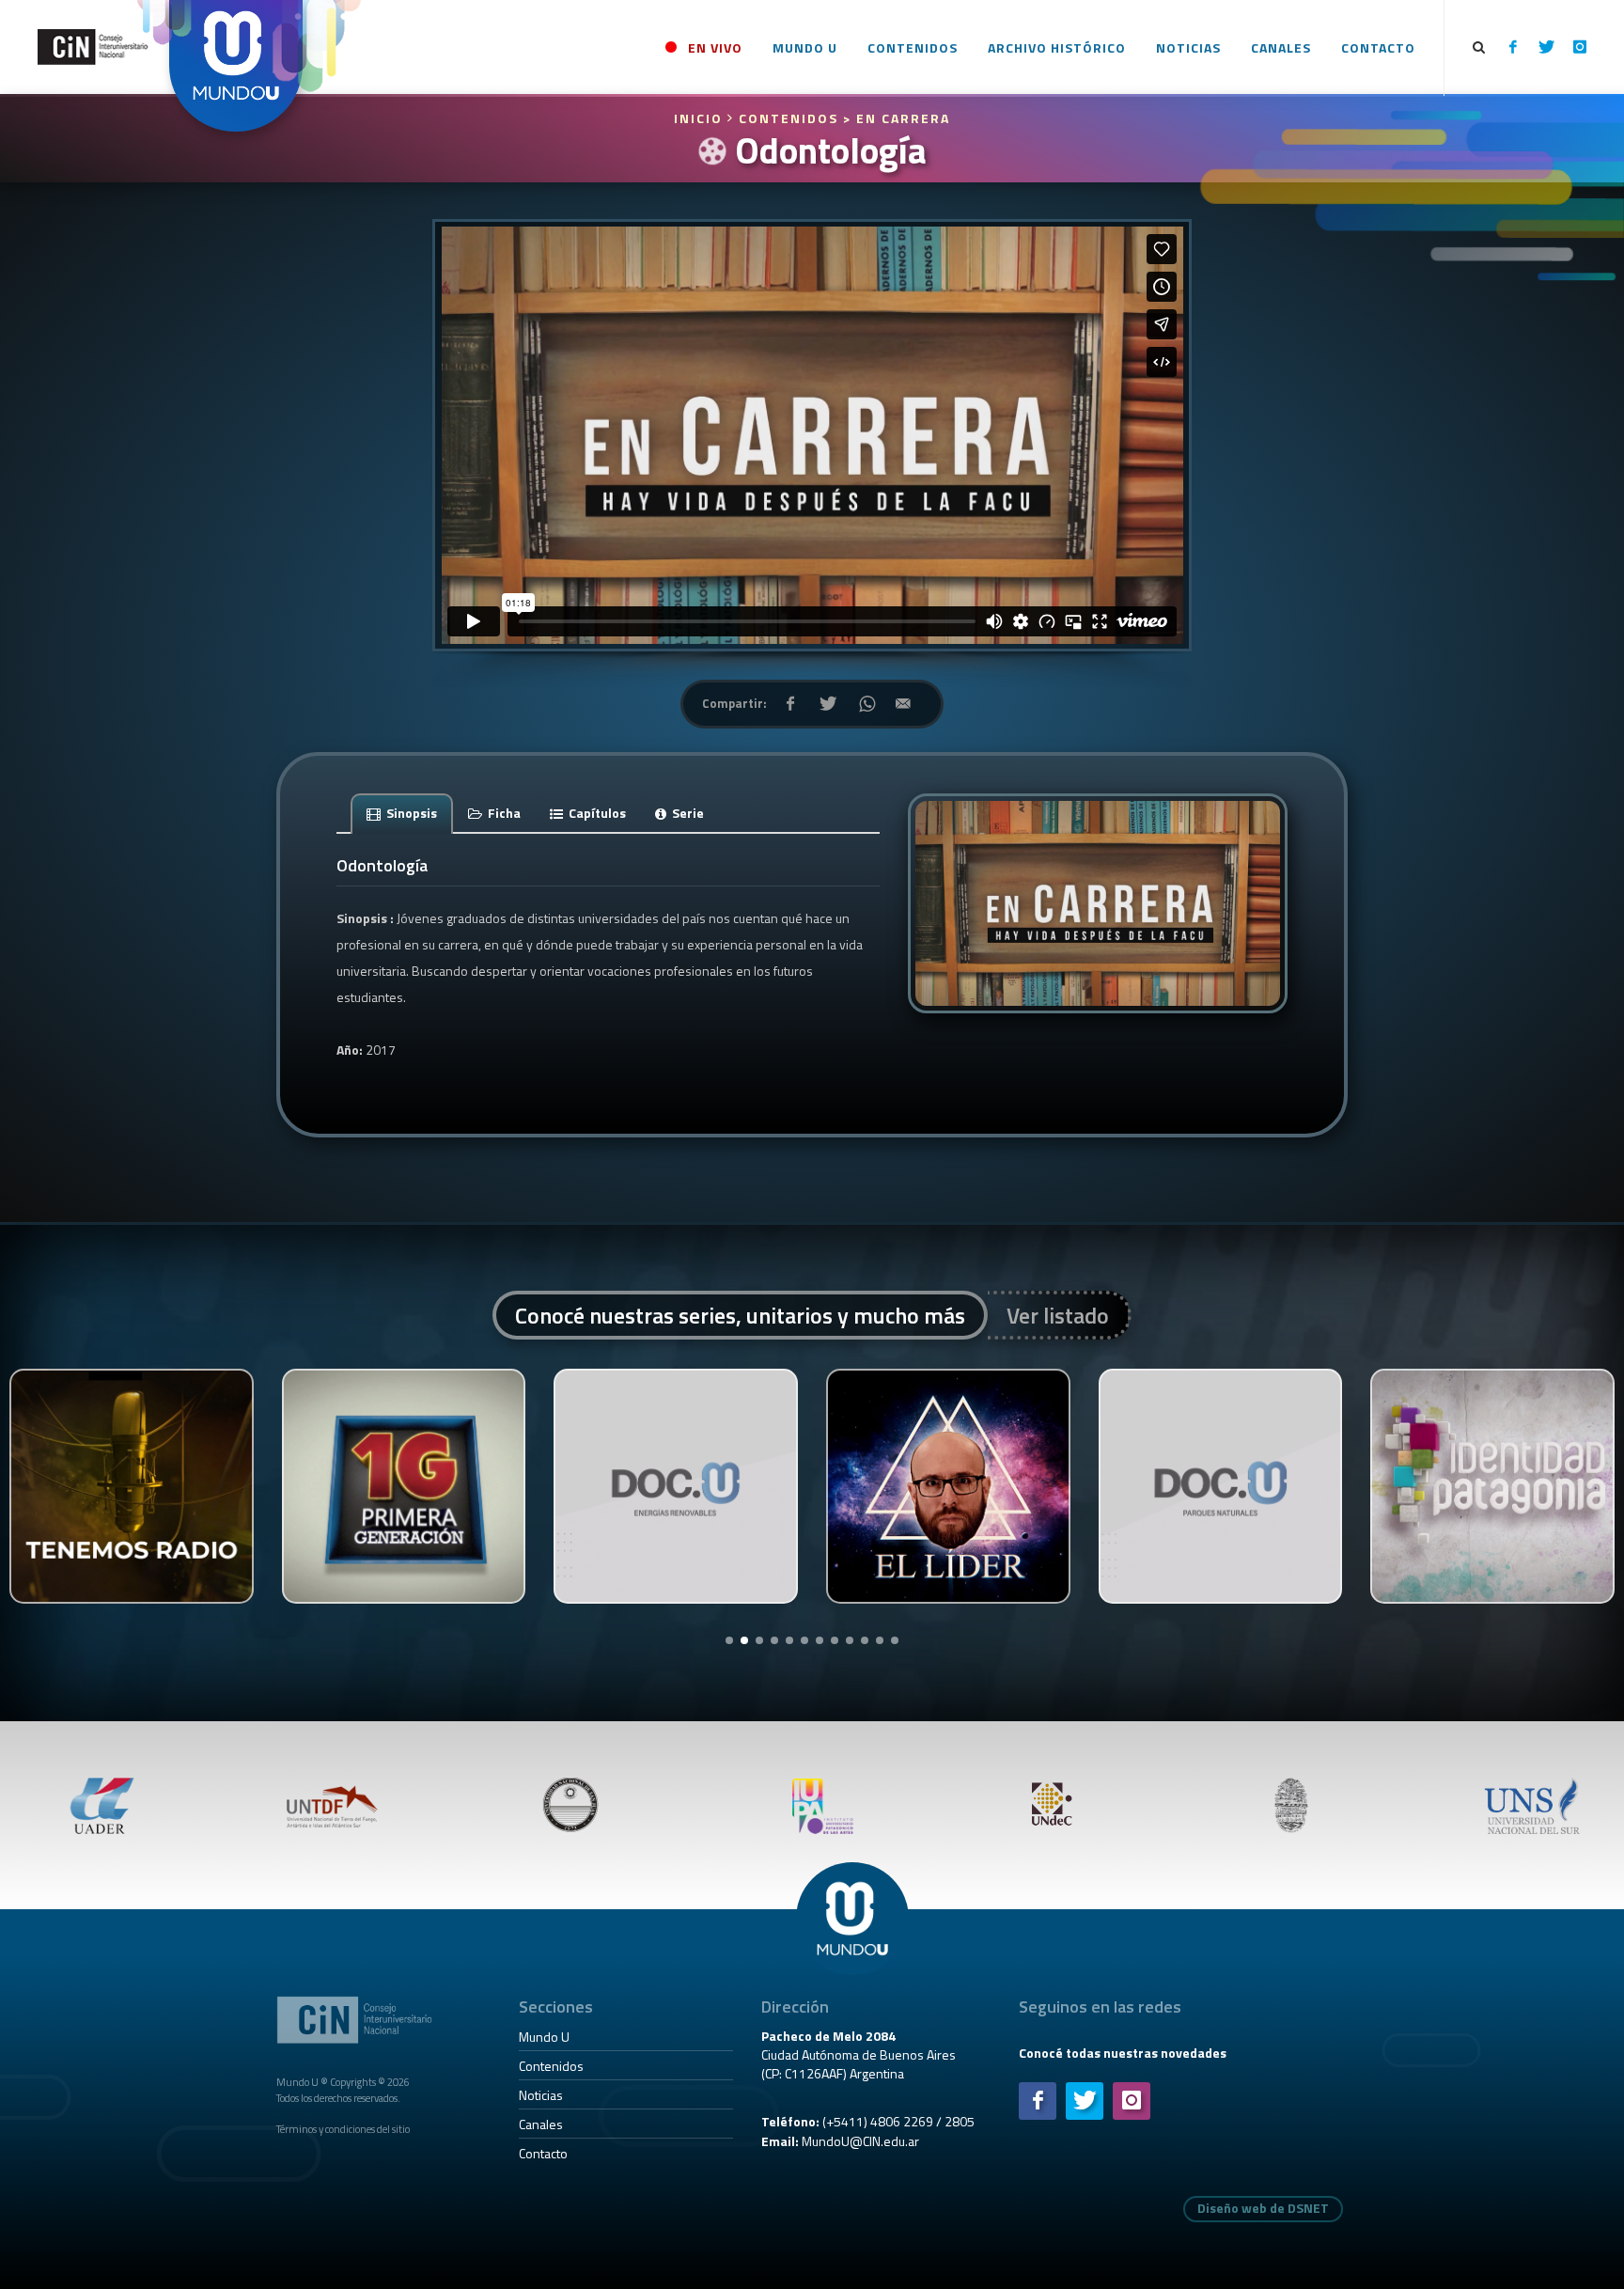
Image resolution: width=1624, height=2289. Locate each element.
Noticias (541, 2095)
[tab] (402, 813)
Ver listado (1058, 1315)
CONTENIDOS (789, 118)
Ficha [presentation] (503, 813)
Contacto (543, 2153)
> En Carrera (897, 118)
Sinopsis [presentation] (410, 813)
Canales (541, 2124)
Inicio (701, 118)
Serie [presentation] (687, 813)
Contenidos (551, 2066)
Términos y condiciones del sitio (343, 2129)
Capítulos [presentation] (596, 813)
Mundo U (544, 2037)
